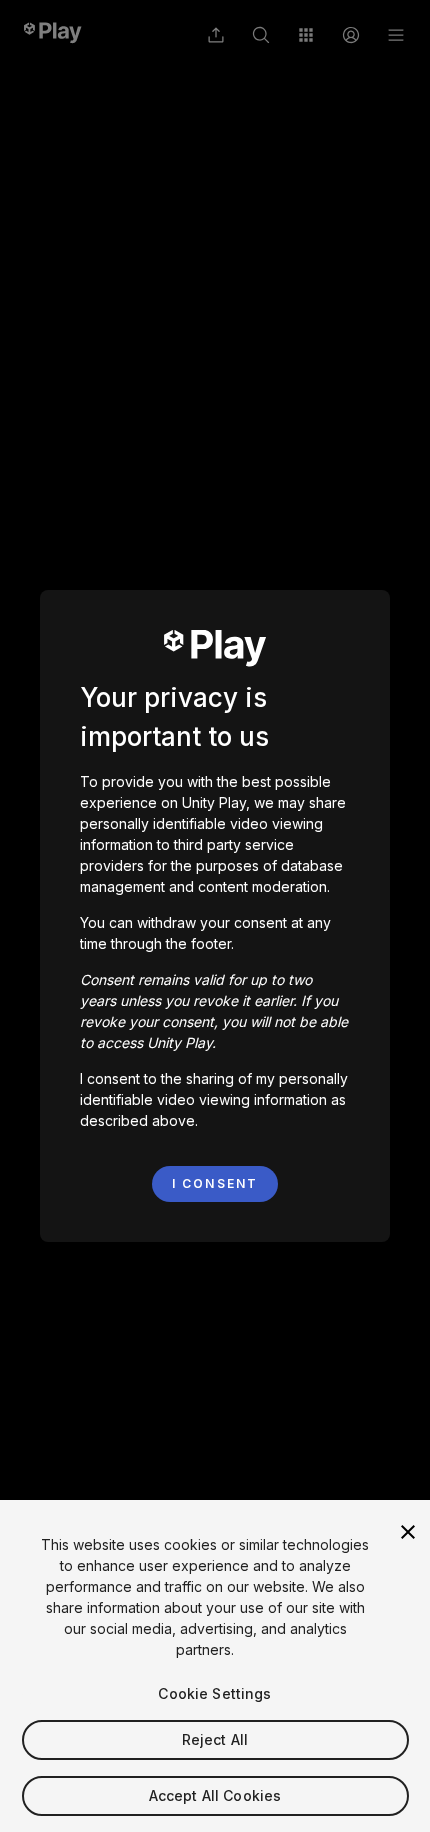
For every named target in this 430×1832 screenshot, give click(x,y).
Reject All (215, 1739)
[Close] (408, 1532)
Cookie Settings (214, 1693)
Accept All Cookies (215, 1795)
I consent (215, 1183)
